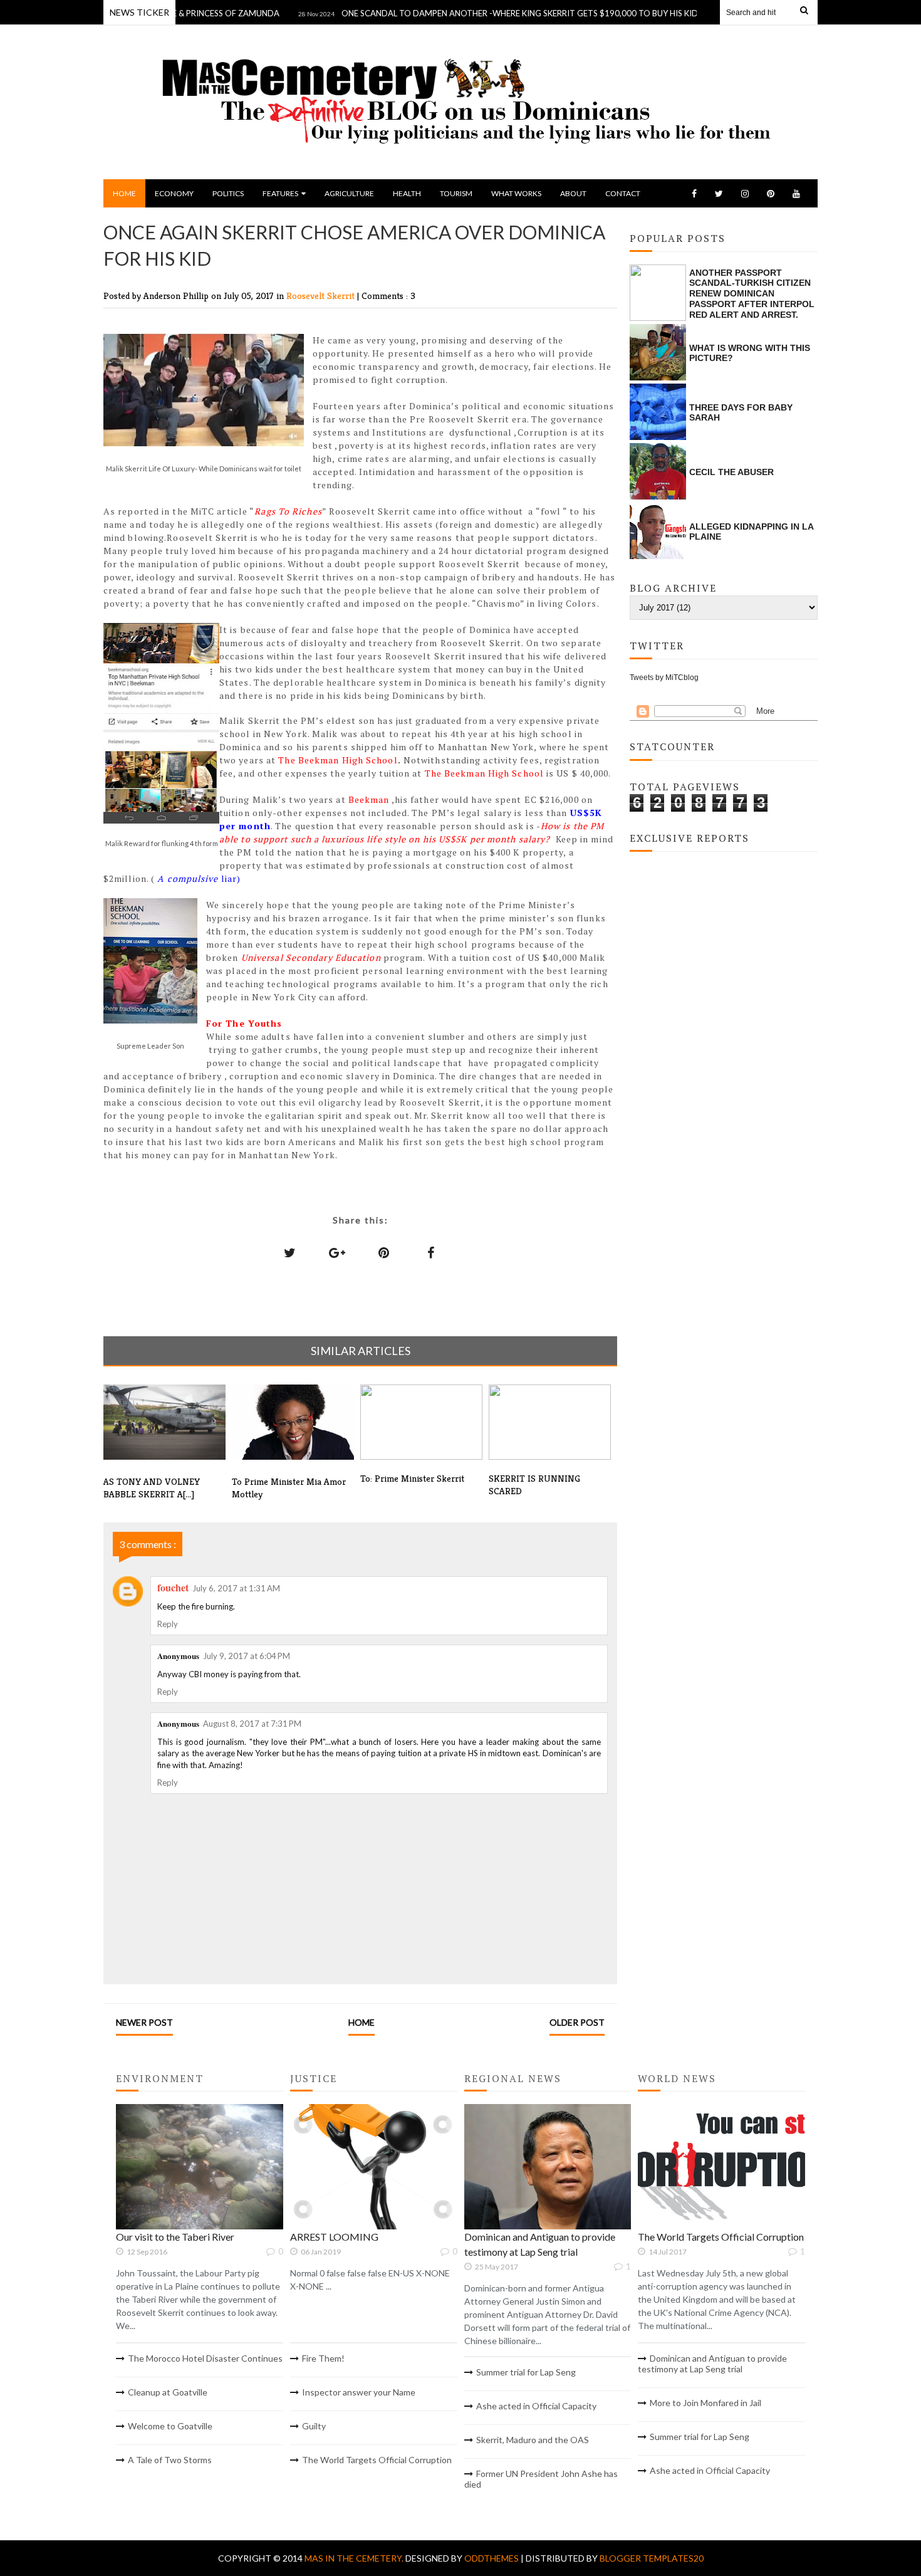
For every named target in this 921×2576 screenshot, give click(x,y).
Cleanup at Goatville (168, 2392)
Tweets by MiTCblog (664, 678)
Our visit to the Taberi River (175, 2237)
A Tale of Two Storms (170, 2460)
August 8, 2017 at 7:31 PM (252, 1724)
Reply (168, 1624)
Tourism (456, 193)
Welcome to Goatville (170, 2426)
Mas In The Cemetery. (355, 2558)
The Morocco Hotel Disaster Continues (205, 2358)
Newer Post (144, 2022)
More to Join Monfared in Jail (705, 2403)
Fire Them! (323, 2358)
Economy (174, 193)
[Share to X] (290, 1252)
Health (407, 193)
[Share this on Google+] (337, 1252)
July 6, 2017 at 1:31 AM (236, 1588)
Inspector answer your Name (359, 2392)
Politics (228, 193)
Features (280, 193)
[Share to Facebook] (431, 1252)
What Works (516, 193)
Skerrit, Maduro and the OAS (533, 2440)
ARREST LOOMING (334, 2237)
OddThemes (492, 2558)
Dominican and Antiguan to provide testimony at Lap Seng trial (712, 2364)
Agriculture (349, 193)
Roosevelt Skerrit (322, 296)
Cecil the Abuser (731, 472)
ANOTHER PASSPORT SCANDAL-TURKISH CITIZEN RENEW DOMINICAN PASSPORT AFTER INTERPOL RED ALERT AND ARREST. (752, 294)
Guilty (314, 2426)
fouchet (173, 1587)
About (573, 193)
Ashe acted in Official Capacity (536, 2406)
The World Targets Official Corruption (377, 2460)
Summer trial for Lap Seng (526, 2372)
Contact (623, 193)
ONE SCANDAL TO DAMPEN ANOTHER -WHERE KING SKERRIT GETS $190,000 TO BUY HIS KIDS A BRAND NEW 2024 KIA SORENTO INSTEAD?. (559, 13)
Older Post (577, 2022)
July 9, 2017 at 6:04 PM (247, 1656)
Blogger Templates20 (652, 2558)
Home (124, 193)
